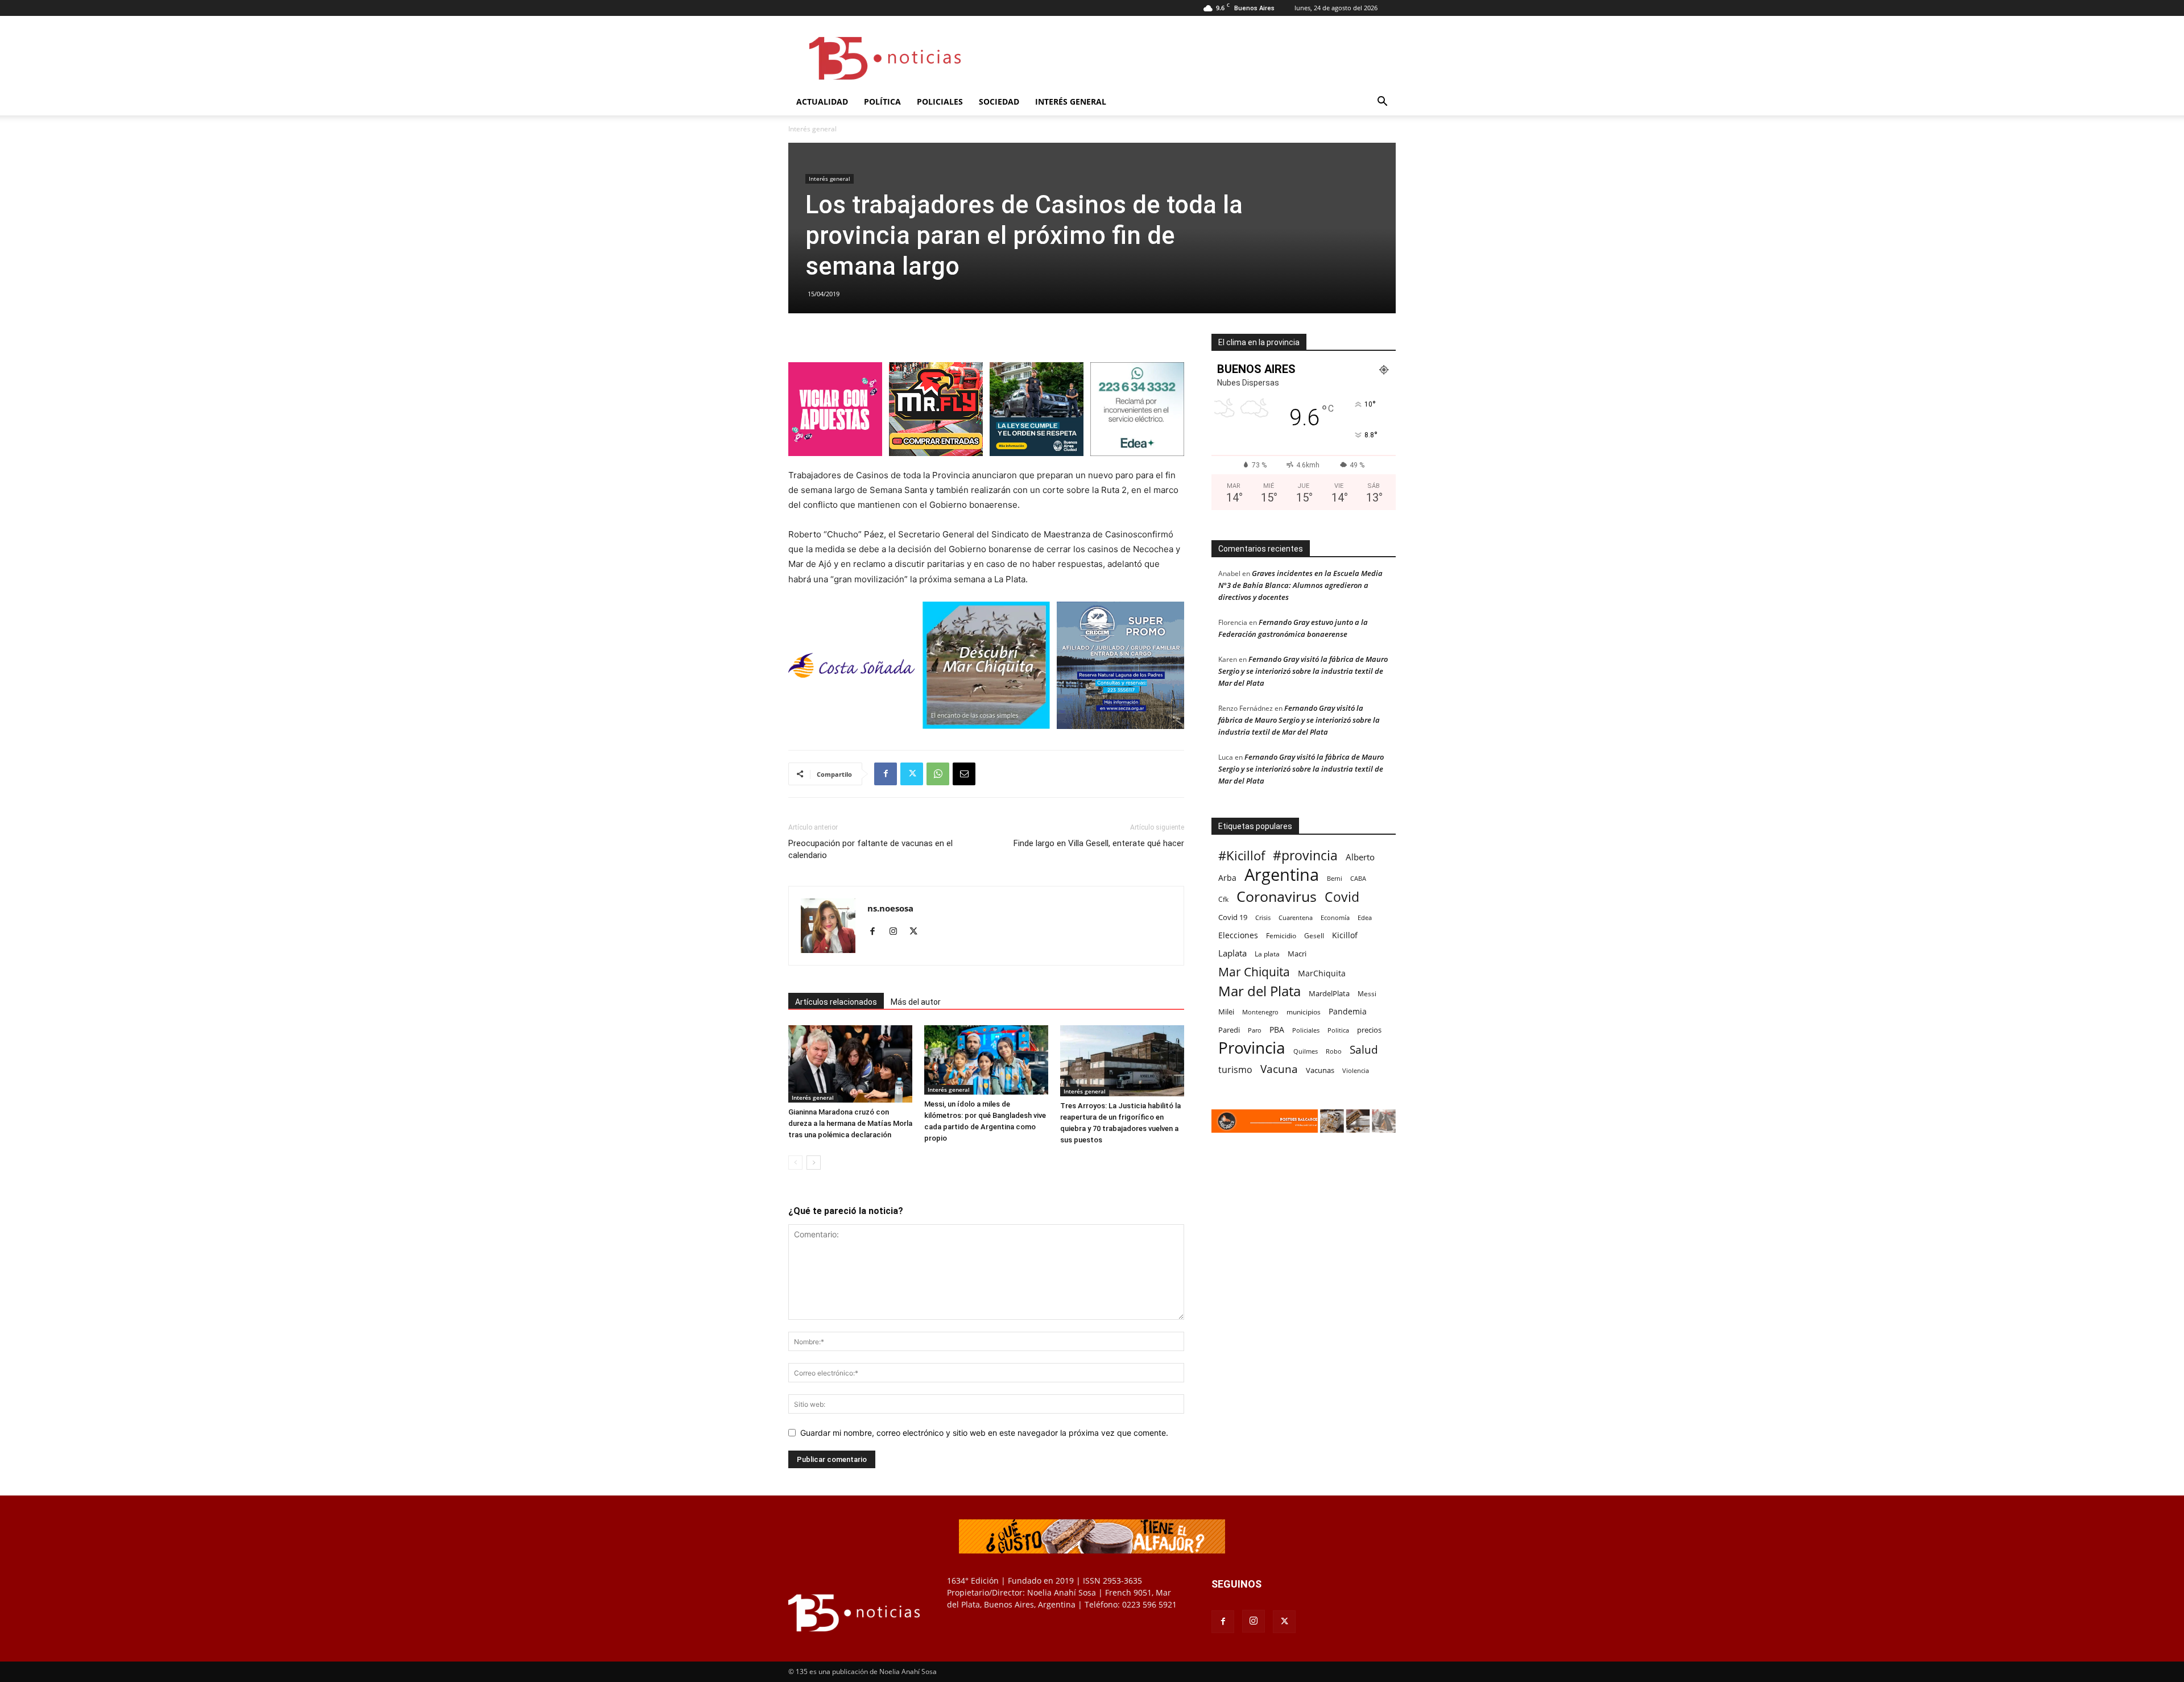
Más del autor (916, 1002)
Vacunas (1320, 1070)
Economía (1335, 917)
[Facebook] (886, 774)
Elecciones (1238, 935)
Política (882, 101)
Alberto (1360, 857)
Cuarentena (1296, 917)
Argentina (1282, 875)
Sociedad (999, 101)
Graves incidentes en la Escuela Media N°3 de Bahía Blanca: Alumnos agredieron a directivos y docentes (1300, 585)
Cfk (1223, 899)
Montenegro (1260, 1012)
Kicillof (1345, 935)
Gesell (1314, 935)
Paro (1255, 1030)
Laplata (1232, 953)
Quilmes (1306, 1051)
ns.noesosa (890, 908)
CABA (1358, 878)
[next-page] (814, 1163)
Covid (1342, 897)
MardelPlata (1329, 993)
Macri (1297, 954)
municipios (1304, 1012)
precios (1369, 1030)
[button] (1382, 103)
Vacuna (1279, 1069)
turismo (1235, 1070)
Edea (1365, 917)
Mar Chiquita (1254, 971)
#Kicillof (1242, 855)
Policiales (940, 101)
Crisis (1263, 917)
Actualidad (822, 101)
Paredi (1229, 1030)
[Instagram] (897, 932)
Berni (1335, 879)
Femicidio (1281, 935)
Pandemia (1348, 1011)
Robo (1334, 1051)
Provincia (1252, 1048)
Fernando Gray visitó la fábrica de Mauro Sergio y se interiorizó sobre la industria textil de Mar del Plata (1303, 671)
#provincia (1305, 855)
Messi (1367, 994)
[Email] (964, 774)
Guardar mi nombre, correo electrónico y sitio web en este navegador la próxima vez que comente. (984, 1433)
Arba (1227, 878)
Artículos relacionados (836, 1002)
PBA (1277, 1029)
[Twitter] (912, 774)
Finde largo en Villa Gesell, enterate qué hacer (1099, 843)
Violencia (1356, 1070)
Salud (1364, 1050)
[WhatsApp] (938, 774)
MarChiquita (1322, 973)
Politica (1338, 1030)
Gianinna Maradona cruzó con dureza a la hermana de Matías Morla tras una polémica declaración (850, 1123)
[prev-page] (795, 1163)
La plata (1267, 954)
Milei (1226, 1012)
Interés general (1071, 101)
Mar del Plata (1259, 991)
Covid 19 (1233, 917)
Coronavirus (1277, 896)
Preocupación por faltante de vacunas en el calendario (870, 849)
